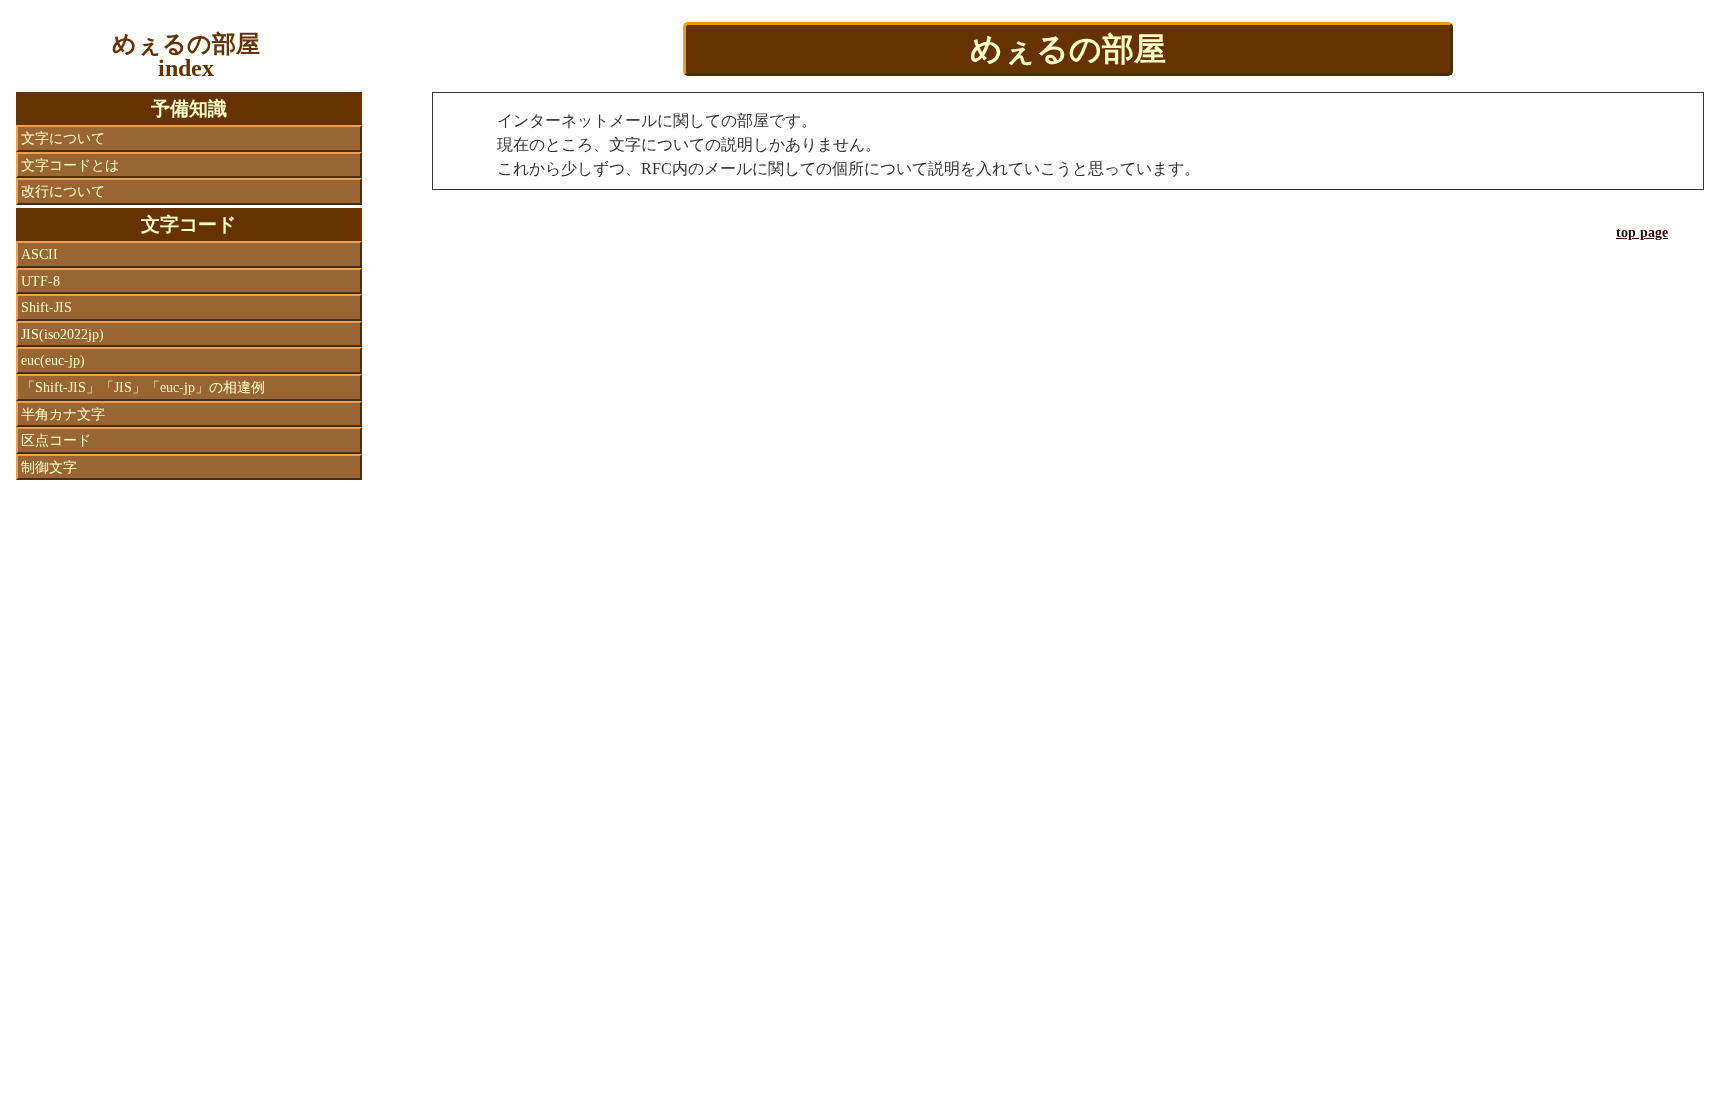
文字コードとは (70, 165)
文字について (63, 138)
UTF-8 (40, 281)
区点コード (56, 440)
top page (1642, 232)
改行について (63, 191)
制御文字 (49, 467)
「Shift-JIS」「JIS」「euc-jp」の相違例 (143, 387)
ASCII (39, 254)
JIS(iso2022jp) (62, 334)
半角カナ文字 (63, 414)
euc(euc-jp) (53, 360)
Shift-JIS (46, 307)
